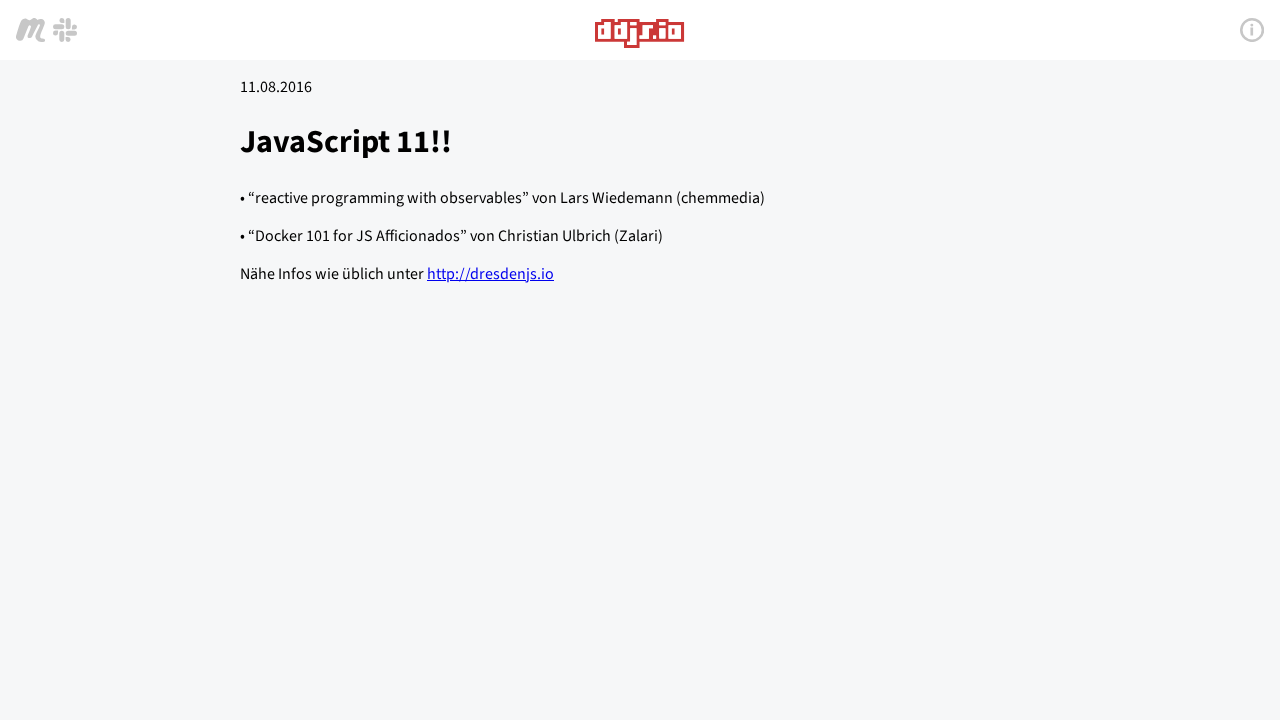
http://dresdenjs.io (490, 274)
